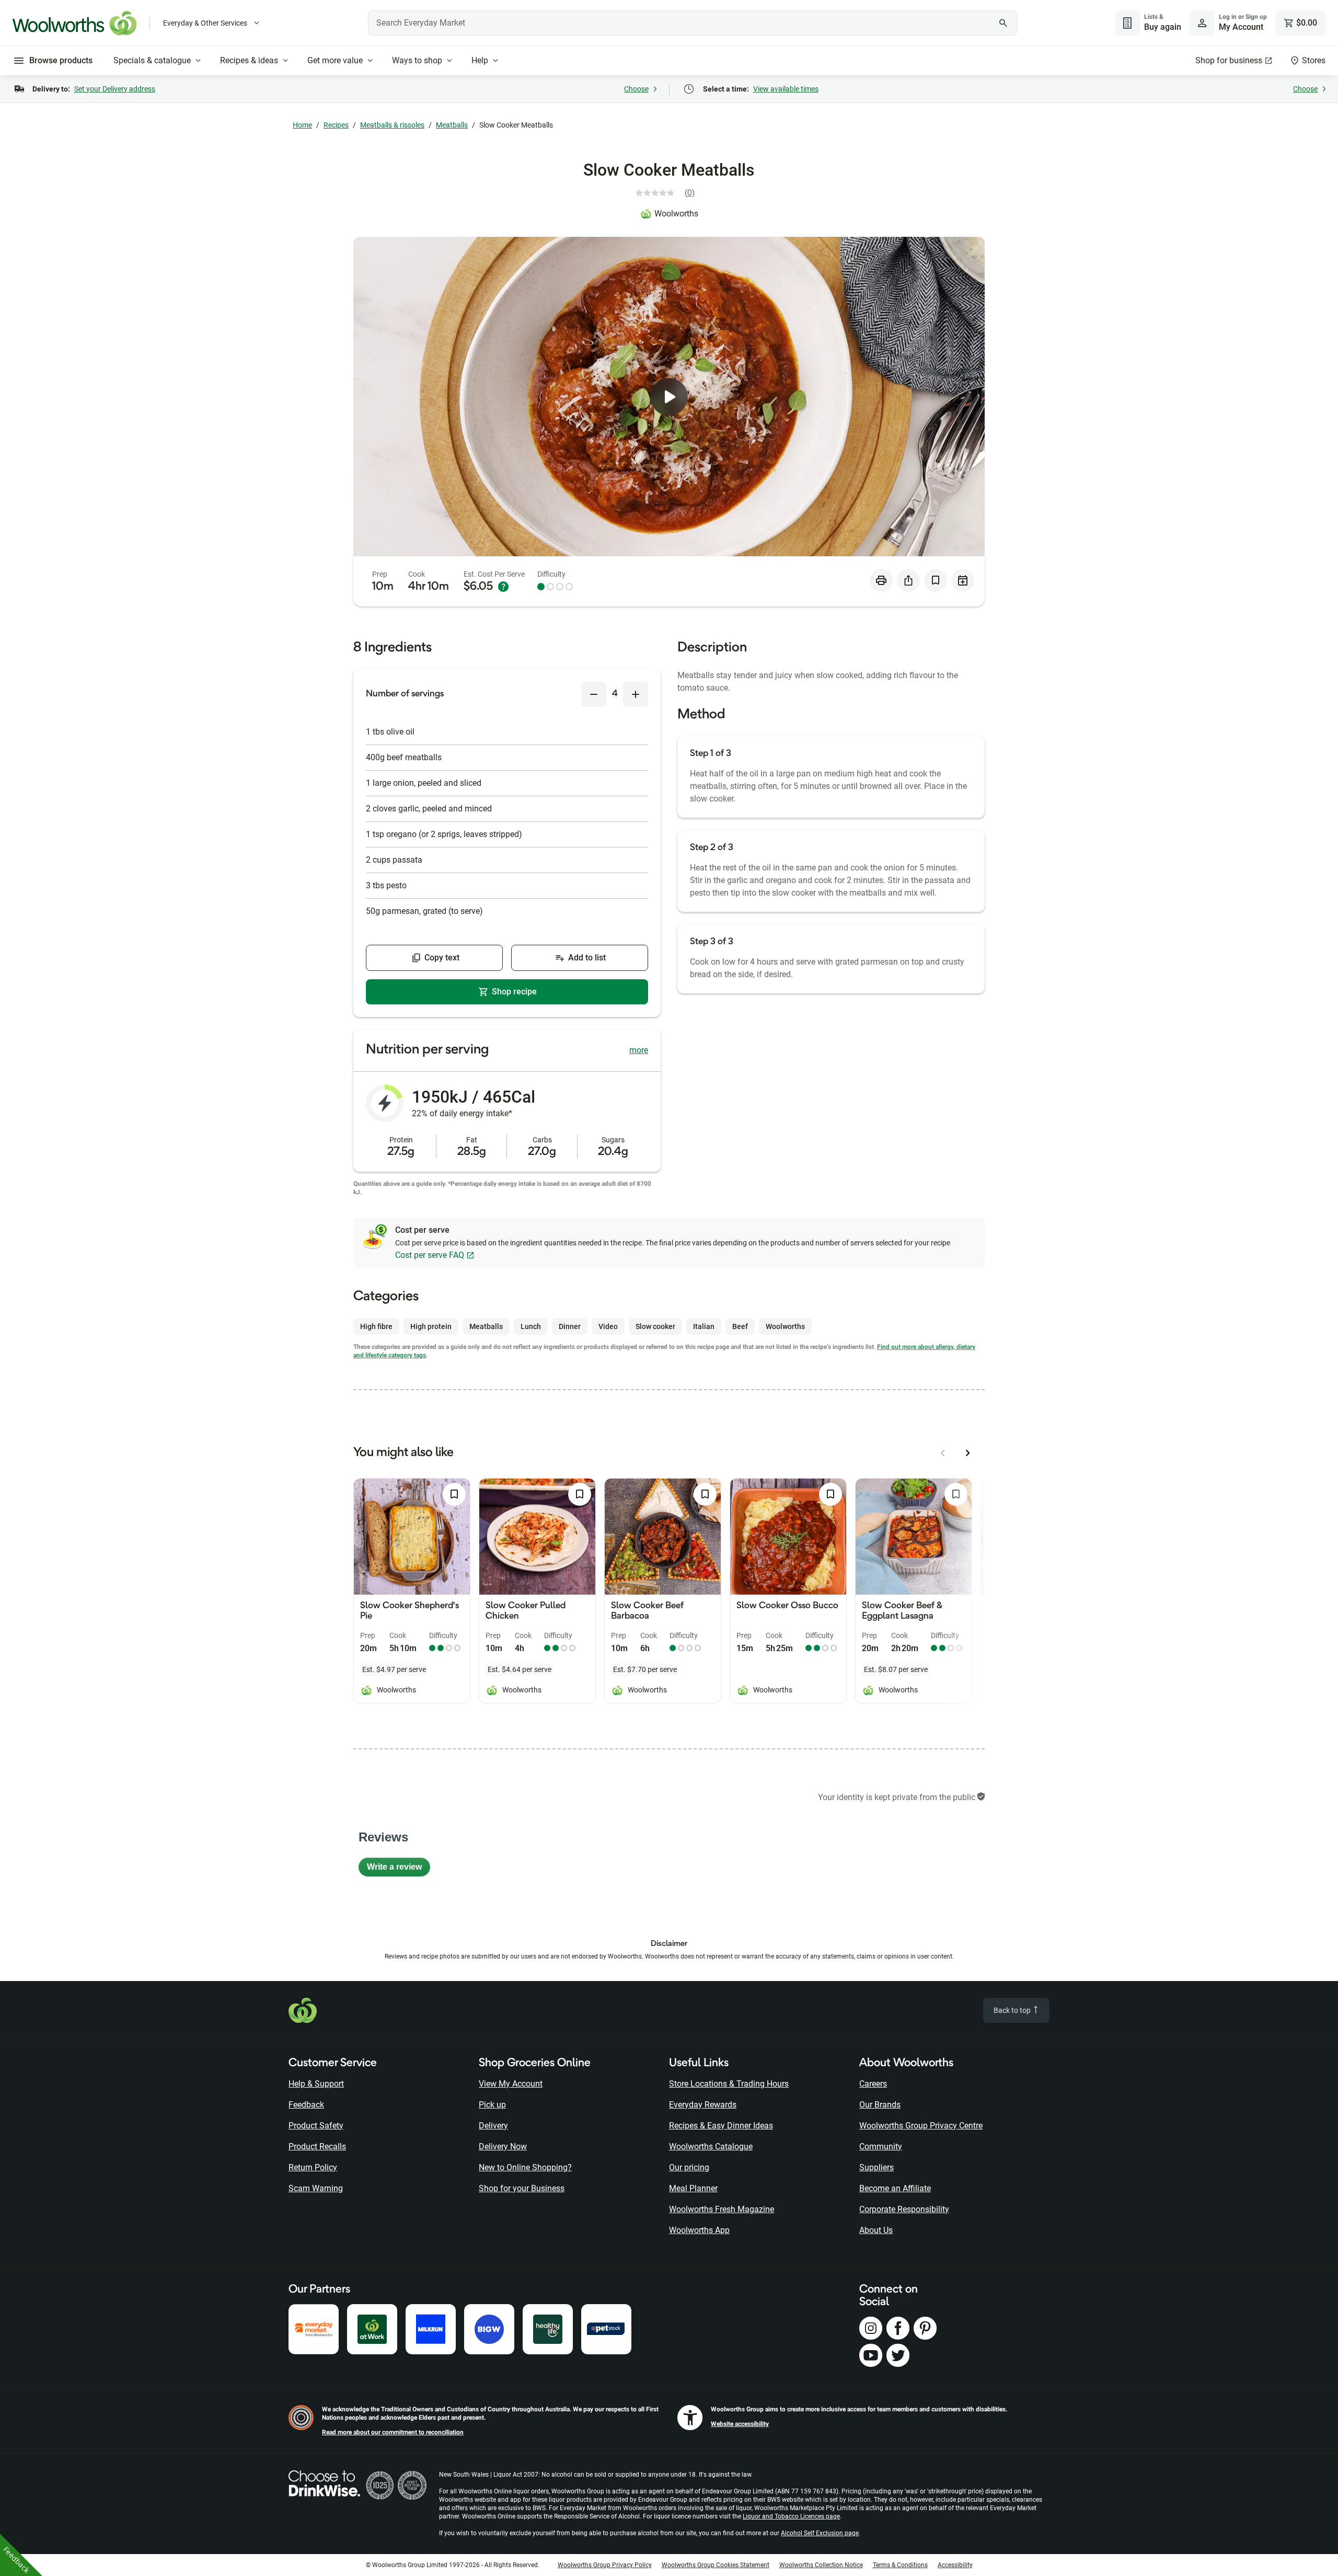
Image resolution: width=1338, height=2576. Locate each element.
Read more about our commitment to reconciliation (393, 2432)
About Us (876, 2230)
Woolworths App (699, 2230)
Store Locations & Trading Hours (729, 2084)
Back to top (1013, 2010)
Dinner (570, 1326)
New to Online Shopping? (525, 2167)
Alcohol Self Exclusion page (820, 2533)
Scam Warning (316, 2188)
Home (302, 125)
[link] (669, 193)
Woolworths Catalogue (711, 2146)
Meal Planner (693, 2188)
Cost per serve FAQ (430, 1255)
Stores (1314, 60)
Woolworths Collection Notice (821, 2565)
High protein (431, 1326)
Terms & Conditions (900, 2565)
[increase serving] (636, 694)
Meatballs (452, 125)
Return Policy (313, 2167)
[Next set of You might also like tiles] (968, 1453)
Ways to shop (417, 60)
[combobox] (693, 23)
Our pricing (689, 2167)
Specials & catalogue (152, 60)
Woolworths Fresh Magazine (722, 2209)
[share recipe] (908, 580)
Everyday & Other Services (205, 23)
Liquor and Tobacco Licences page (791, 2516)
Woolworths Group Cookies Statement (716, 2565)
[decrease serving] (594, 694)
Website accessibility (740, 2424)
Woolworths (676, 214)
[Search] (1004, 23)
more (639, 1050)
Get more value (335, 60)
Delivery (493, 2126)
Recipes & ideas (249, 60)
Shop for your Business (522, 2188)
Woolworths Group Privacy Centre (921, 2126)
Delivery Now (503, 2146)
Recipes (336, 125)
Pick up (492, 2105)
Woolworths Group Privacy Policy (605, 2565)
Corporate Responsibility (904, 2209)
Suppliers (876, 2167)
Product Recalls (317, 2146)
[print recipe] (881, 580)
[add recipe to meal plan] (963, 580)
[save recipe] (936, 580)
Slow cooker (655, 1326)
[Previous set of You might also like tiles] (943, 1453)
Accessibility (955, 2565)
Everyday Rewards (703, 2105)
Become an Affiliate (895, 2188)
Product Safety (316, 2126)
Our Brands (880, 2105)
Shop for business (1229, 60)
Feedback (306, 2105)
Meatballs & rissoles (392, 125)
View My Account (511, 2084)
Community (881, 2146)
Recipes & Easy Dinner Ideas (721, 2126)
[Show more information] (503, 587)
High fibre (376, 1326)
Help (480, 60)
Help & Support (316, 2084)
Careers (873, 2084)
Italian (704, 1326)
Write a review (399, 1869)
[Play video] (669, 397)
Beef (740, 1326)
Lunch (531, 1326)
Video (608, 1326)
